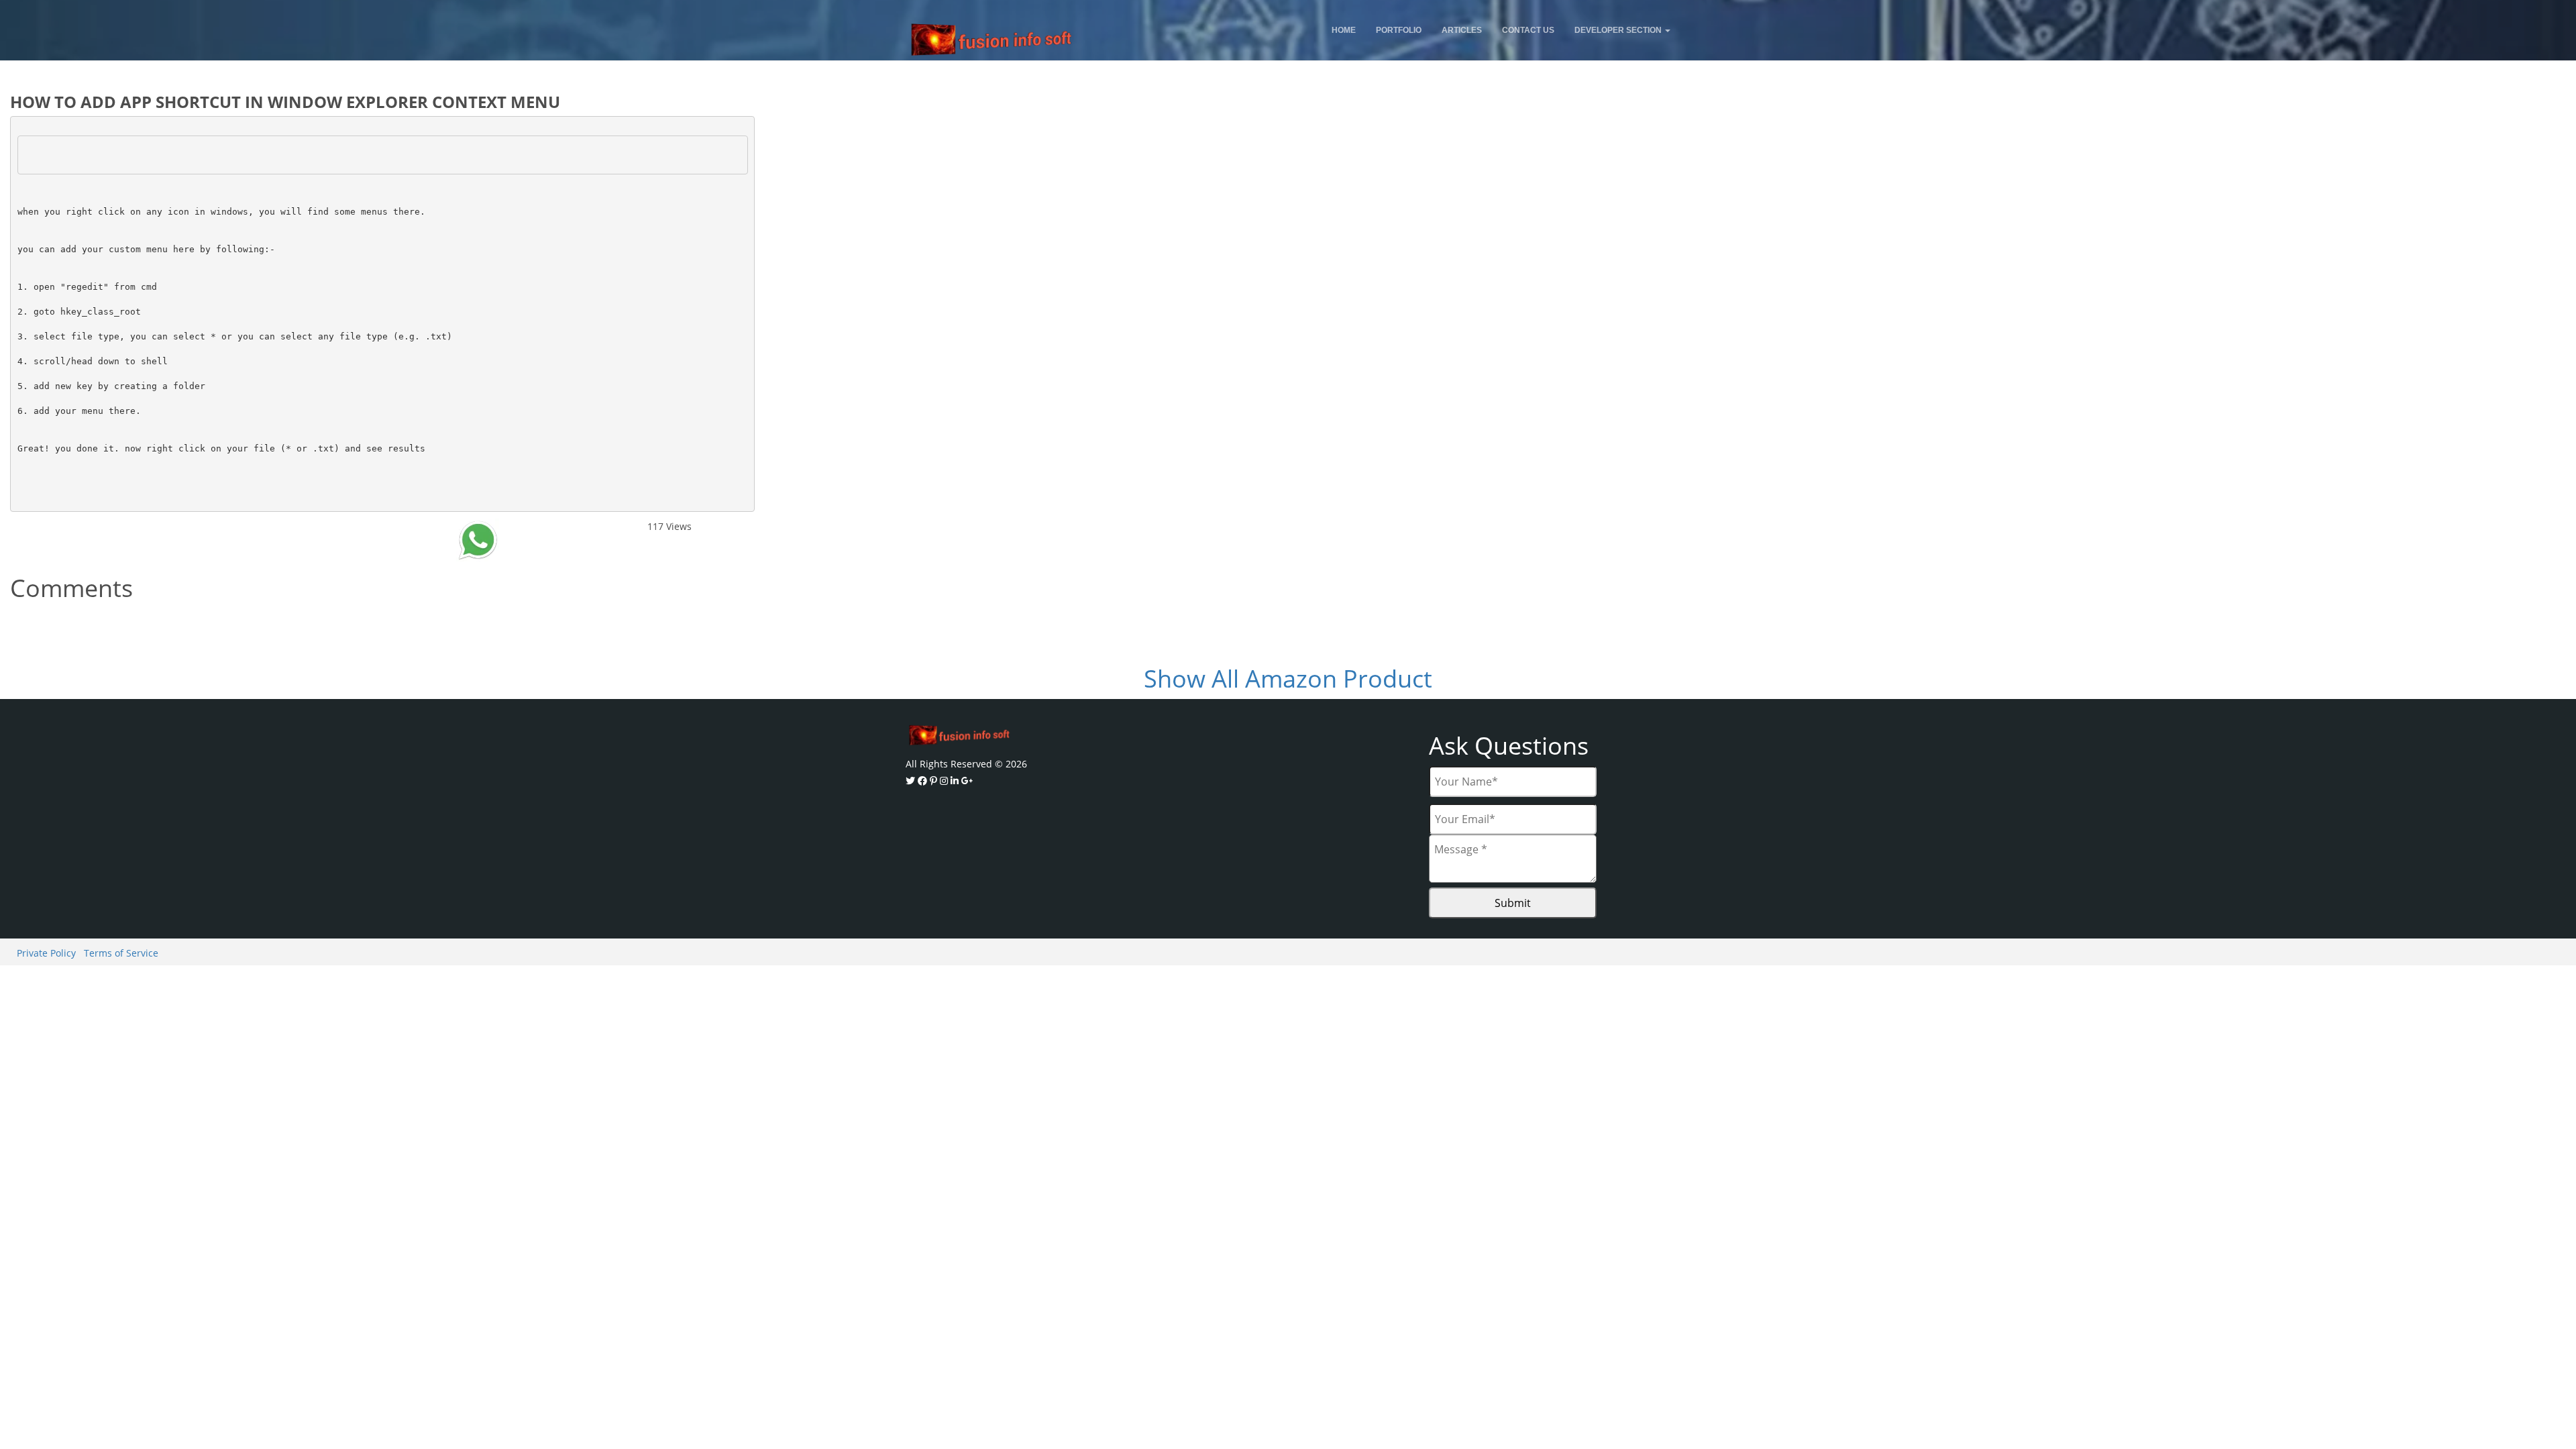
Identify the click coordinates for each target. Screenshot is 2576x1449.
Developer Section (1619, 30)
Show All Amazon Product (1288, 679)
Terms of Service (121, 953)
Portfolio (1399, 30)
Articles (1462, 30)
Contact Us (1528, 30)
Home (1344, 30)
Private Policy (46, 953)
